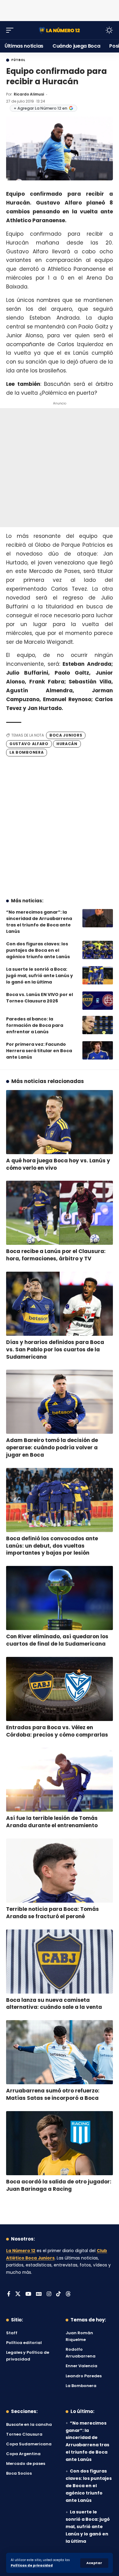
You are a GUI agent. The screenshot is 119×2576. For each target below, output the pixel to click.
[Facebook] (9, 2294)
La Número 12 (21, 2251)
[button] (94, 2563)
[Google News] (39, 2294)
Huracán (67, 744)
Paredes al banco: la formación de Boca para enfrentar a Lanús (35, 1025)
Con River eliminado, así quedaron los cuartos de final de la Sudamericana (57, 1640)
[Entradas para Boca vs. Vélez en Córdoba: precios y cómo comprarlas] (60, 1689)
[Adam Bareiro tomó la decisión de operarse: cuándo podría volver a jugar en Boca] (60, 1402)
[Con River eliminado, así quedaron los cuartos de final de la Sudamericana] (60, 1598)
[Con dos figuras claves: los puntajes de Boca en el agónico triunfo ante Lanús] (98, 950)
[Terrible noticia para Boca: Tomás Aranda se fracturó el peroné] (60, 1871)
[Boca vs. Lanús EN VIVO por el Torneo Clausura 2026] (98, 1001)
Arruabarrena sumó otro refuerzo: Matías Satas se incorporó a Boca (53, 2094)
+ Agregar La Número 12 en (40, 108)
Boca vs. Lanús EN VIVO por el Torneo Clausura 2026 (40, 998)
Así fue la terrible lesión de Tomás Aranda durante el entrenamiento (52, 1822)
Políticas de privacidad (32, 2565)
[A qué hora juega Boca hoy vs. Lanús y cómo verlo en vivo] (60, 1122)
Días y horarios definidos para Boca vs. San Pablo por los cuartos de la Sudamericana (55, 1350)
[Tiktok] (58, 2294)
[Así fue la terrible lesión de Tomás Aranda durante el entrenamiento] (60, 1780)
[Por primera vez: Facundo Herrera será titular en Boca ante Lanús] (98, 1050)
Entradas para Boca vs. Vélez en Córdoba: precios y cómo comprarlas (57, 1731)
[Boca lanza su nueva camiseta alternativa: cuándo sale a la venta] (60, 1962)
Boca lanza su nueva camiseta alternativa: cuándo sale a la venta (54, 2004)
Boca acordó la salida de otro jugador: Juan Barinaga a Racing (59, 2185)
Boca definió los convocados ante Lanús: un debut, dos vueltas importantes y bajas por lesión (52, 1546)
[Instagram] (49, 2294)
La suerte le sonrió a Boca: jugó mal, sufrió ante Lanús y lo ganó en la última (40, 976)
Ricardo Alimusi (29, 94)
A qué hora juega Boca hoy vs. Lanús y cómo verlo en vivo (58, 1164)
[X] (18, 2294)
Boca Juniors (66, 735)
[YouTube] (28, 2294)
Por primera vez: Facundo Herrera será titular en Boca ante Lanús (39, 1051)
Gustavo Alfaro (29, 744)
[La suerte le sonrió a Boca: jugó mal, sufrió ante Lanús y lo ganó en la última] (98, 975)
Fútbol (18, 60)
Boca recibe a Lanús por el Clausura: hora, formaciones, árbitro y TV (56, 1255)
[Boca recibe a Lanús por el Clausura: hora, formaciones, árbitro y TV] (60, 1213)
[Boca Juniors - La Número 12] (60, 30)
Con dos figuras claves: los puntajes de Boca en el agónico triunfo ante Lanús (38, 950)
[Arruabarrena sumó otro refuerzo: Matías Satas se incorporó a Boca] (60, 2052)
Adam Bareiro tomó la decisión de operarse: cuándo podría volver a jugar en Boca (52, 1447)
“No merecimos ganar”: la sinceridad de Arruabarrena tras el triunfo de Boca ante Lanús (39, 922)
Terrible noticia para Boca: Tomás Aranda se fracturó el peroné (52, 1913)
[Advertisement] (60, 9)
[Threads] (68, 2294)
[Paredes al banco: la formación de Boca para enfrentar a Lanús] (98, 1025)
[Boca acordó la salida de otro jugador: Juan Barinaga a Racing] (60, 2143)
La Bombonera (27, 752)
